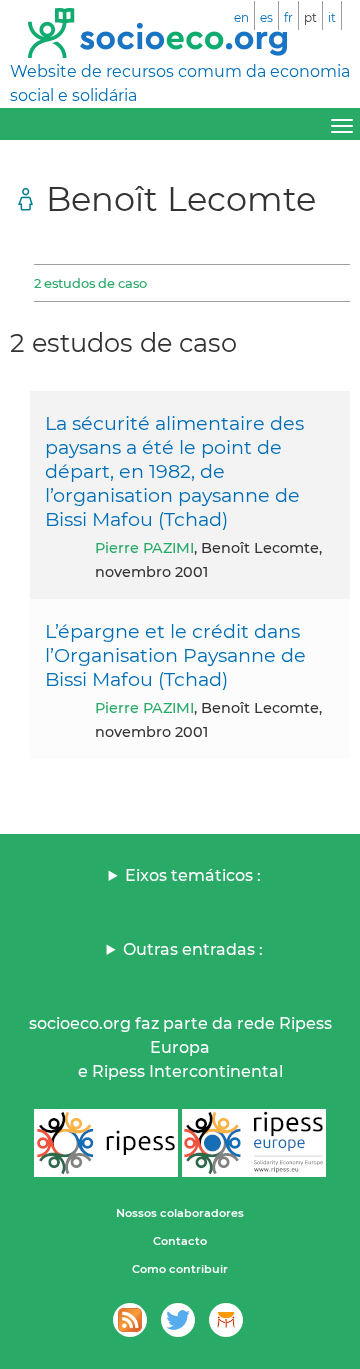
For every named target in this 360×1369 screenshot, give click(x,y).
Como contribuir (180, 1269)
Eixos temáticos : (193, 875)
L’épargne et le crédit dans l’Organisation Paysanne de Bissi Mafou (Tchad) (175, 655)
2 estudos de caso (90, 283)
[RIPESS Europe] (254, 1143)
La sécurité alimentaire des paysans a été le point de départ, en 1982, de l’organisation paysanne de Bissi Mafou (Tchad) (174, 471)
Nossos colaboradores (180, 1213)
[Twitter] (178, 1320)
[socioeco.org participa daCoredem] (226, 1320)
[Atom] (130, 1320)
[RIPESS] (106, 1143)
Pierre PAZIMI (144, 548)
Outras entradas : (193, 949)
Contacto (180, 1241)
